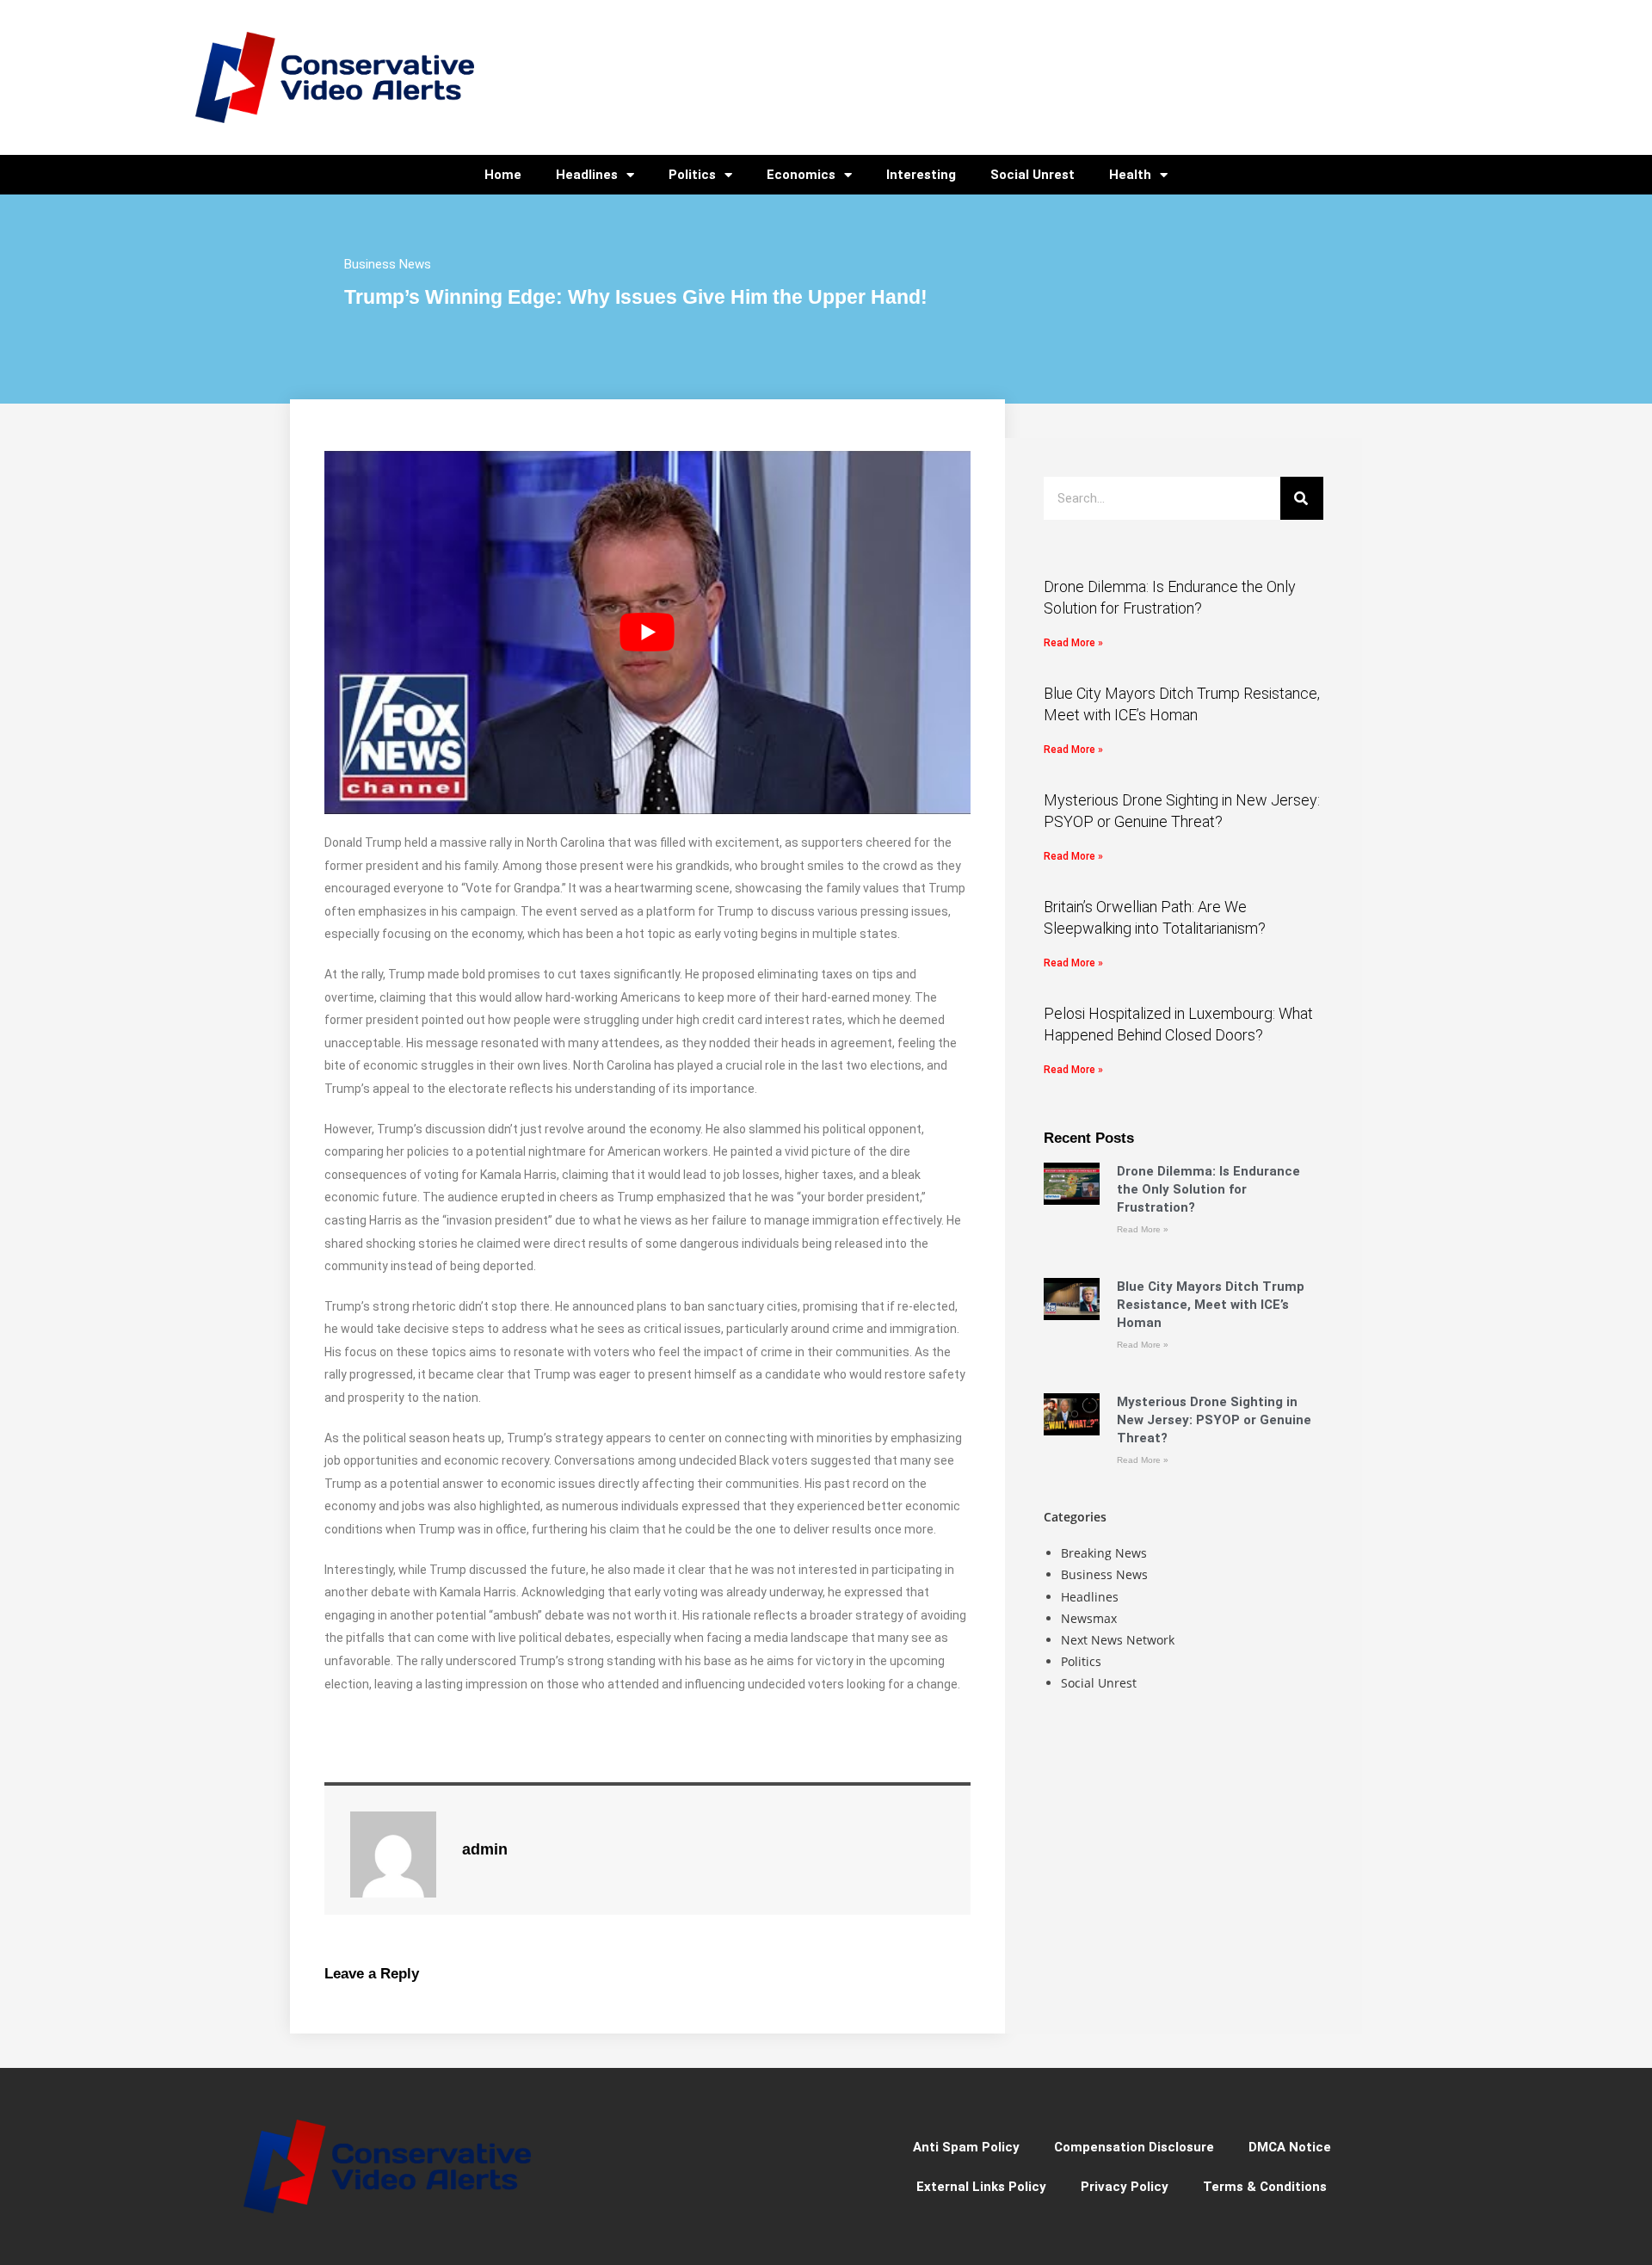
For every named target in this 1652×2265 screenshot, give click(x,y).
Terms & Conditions (1265, 2187)
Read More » (1073, 643)
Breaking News (1104, 1553)
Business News (388, 264)
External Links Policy (981, 2187)
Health (1130, 175)
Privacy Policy (1125, 2187)
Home (503, 175)
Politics (692, 175)
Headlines (587, 175)
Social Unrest (1032, 175)
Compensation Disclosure (1134, 2147)
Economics (801, 175)
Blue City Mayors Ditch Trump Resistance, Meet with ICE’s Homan (1211, 1305)
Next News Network (1118, 1640)
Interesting (921, 175)
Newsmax (1089, 1618)
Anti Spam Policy (966, 2147)
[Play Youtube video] (647, 633)
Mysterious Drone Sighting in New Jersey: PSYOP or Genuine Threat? (1214, 1420)
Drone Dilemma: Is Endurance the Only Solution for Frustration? (1208, 1189)
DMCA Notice (1290, 2147)
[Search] (1302, 498)
